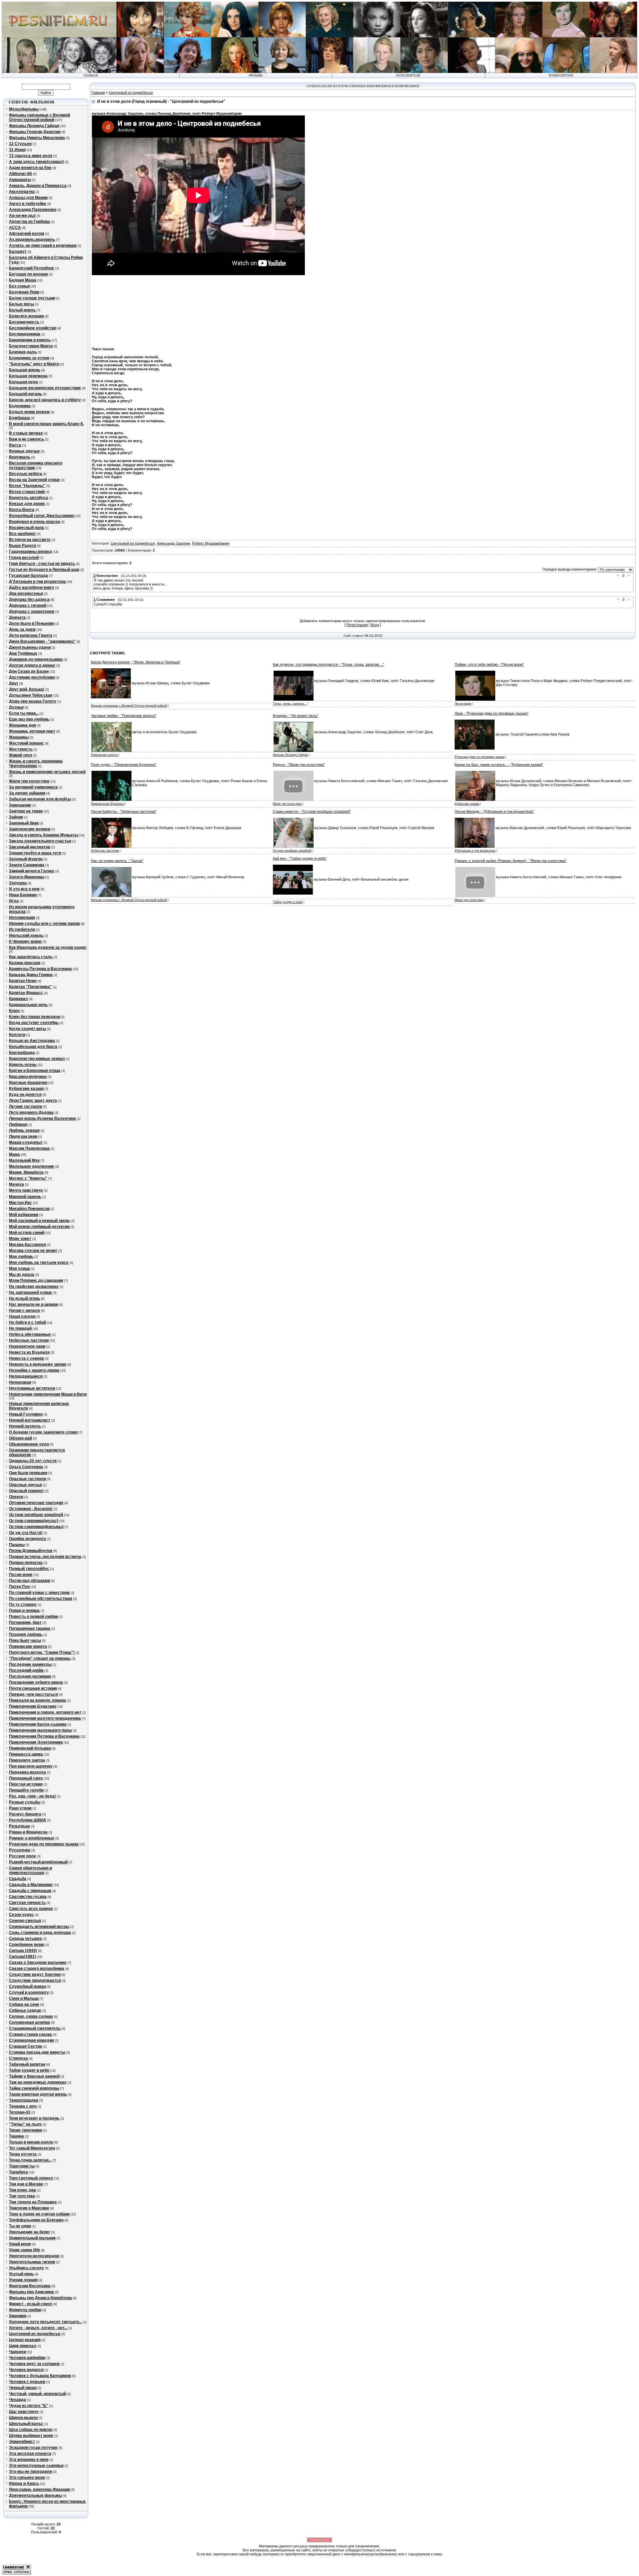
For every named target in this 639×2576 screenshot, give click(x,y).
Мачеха (16, 1184)
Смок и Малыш (24, 1998)
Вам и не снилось (26, 439)
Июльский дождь (26, 936)
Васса (15, 445)
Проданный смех (26, 1778)
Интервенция (22, 918)
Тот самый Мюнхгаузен (32, 2148)
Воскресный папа (26, 528)
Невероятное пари (27, 1346)
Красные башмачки (28, 1083)
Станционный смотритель (35, 2028)
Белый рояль (22, 310)
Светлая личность (27, 1903)
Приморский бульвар (30, 1748)
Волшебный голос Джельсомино (42, 516)
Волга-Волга (22, 510)
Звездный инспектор (30, 847)
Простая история (26, 1784)
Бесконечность (24, 322)
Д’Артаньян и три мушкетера (475, 851)
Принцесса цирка (26, 1754)
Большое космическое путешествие (45, 388)
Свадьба (18, 1879)
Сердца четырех (25, 1939)
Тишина (16, 2136)
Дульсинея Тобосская (31, 695)
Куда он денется (25, 1095)
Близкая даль (23, 352)
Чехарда (17, 2400)
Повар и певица (24, 1611)
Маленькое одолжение (32, 1166)
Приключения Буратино (33, 1706)
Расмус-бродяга (25, 1814)
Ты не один (20, 2226)
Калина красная (25, 963)
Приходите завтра (27, 1760)
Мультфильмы (24, 109)
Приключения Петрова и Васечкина (44, 1736)
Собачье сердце (25, 2010)
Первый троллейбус (29, 1569)
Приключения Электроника (36, 1742)
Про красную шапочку (31, 1766)
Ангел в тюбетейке (28, 204)
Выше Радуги (22, 546)
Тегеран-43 (20, 2112)
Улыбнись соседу (26, 2268)
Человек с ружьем (27, 2382)
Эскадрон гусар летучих (33, 2448)
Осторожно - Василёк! (31, 1509)
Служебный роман (27, 1986)
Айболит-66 (20, 174)
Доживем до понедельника (36, 659)
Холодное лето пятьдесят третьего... (45, 2322)
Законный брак (24, 823)
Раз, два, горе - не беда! (32, 1796)
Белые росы (21, 304)
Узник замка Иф (24, 2250)
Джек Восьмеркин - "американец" (42, 641)
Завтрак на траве (26, 811)
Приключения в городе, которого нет (45, 1712)
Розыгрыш (19, 1826)
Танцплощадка (24, 2100)
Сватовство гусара (28, 1897)
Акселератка (22, 192)
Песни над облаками (29, 1581)
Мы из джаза (22, 1275)
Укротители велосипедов (34, 2256)
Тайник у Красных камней (34, 2076)
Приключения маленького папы (40, 1730)
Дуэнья (16, 707)
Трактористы (22, 2166)
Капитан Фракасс (26, 993)
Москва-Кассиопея (27, 1245)
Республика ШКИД (27, 1820)
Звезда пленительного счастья (40, 841)
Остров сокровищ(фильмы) (36, 1527)
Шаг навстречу (24, 2412)
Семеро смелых (25, 1921)
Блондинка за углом (29, 358)
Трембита (18, 2172)
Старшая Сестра (25, 2046)
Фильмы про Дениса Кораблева (40, 2298)
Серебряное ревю (27, 1945)
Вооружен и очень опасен (34, 522)
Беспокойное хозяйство (33, 328)
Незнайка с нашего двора (34, 1370)
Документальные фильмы (35, 2495)
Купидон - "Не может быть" (296, 716)
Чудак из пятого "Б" (29, 2406)
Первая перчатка (26, 1563)
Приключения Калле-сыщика (38, 1724)
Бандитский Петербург (32, 268)
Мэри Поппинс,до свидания (36, 1281)
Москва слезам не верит (33, 1251)
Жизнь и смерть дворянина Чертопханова (36, 764)
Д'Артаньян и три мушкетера (37, 582)
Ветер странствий (27, 492)
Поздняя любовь (26, 1634)
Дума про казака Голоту (33, 701)
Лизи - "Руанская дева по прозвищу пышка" (492, 713)
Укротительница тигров (32, 2262)
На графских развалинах (34, 1287)
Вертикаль (20, 457)
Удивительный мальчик (32, 2238)
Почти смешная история (33, 1688)
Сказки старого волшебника (37, 1969)
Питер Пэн (19, 1587)
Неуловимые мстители (32, 1388)
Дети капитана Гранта (31, 635)
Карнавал (18, 999)
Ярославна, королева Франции (39, 2490)
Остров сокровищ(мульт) (34, 1521)
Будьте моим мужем (29, 412)
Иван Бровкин (23, 895)
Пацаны (17, 1545)
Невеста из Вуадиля (29, 1352)
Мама (14, 1154)
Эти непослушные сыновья (36, 2466)
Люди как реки (23, 1136)
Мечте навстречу (26, 1190)
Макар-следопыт (26, 1142)
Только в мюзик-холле (31, 2142)
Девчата (17, 617)
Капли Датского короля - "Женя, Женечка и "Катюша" (136, 662)
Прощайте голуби (26, 1790)
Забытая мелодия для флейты (40, 799)
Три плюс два (22, 2190)
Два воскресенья (26, 594)
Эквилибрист (22, 2442)
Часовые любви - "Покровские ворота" (123, 716)
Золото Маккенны (27, 877)
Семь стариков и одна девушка (40, 1933)
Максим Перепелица (29, 1148)
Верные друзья (24, 451)
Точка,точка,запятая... (30, 2160)
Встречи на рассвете (30, 540)
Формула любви (25, 2310)
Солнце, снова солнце (31, 2016)
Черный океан (23, 2388)
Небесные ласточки (29, 1340)
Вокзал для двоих (27, 504)
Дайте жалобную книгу (32, 588)
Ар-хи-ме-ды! (22, 216)
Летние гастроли (25, 1107)
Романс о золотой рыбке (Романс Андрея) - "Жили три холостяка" (511, 861)
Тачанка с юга (23, 2106)
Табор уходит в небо (29, 2070)
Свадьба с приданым (30, 1891)
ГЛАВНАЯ (91, 76)
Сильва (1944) (23, 1951)
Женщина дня (22, 725)
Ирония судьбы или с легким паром (44, 924)
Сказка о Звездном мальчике (38, 1963)
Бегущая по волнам (28, 274)
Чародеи (17, 2352)
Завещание (20, 805)
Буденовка (20, 406)
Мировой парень (25, 1197)
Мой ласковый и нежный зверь (39, 1221)
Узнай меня (20, 2244)
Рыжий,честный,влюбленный (38, 1862)
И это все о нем (24, 889)
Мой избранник (24, 1215)
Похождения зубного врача (36, 1682)
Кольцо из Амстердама (32, 1041)
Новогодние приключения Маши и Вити (48, 1394)
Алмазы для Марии (28, 198)
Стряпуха (18, 2058)
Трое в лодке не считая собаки (39, 2214)
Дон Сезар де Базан (29, 671)
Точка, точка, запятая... (290, 704)
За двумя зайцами (27, 793)
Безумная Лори (24, 292)
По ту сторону (23, 1605)
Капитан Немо (23, 981)
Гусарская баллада (28, 576)
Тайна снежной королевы (34, 2088)
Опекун (16, 1497)
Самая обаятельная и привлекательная (30, 1870)
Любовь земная (24, 1130)
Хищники (18, 2316)
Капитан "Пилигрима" (30, 987)
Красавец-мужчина (28, 1077)
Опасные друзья (25, 1485)
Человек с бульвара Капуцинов (40, 2376)
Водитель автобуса (28, 498)
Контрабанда (22, 1053)
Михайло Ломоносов (29, 1209)
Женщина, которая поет (32, 731)
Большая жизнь (25, 370)
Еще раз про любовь (29, 719)
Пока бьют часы (25, 1640)
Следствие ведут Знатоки (35, 1975)
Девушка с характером (32, 611)
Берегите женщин (26, 316)
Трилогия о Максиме (29, 2208)
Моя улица (19, 1269)
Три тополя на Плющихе (33, 2202)
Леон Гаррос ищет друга (33, 1101)
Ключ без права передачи (34, 1017)
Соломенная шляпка (29, 2022)
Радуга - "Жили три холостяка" (299, 765)
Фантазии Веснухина (30, 2286)
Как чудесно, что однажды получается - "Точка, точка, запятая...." (328, 664)
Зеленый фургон (26, 859)
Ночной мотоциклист (30, 1420)
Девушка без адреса (29, 600)
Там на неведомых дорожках (38, 2082)
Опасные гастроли (27, 1479)
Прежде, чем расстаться (33, 1694)
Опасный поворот (26, 1491)
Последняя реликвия (30, 1676)
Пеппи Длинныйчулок (31, 1551)
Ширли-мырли (23, 2418)
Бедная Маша (23, 280)
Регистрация (357, 625)
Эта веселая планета (30, 2454)
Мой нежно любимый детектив (39, 1227)
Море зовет (20, 1239)
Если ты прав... (24, 713)
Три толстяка (22, 2196)
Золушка (18, 883)
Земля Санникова (27, 865)
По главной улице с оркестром (39, 1593)
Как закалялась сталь (31, 957)
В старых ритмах (26, 433)
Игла (14, 901)
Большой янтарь (25, 394)
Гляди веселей (24, 558)
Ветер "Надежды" (27, 486)
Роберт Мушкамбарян (211, 543)
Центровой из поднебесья (35, 2334)
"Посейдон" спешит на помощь (40, 1658)
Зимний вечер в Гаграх (32, 871)
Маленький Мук (24, 1160)
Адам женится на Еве (30, 168)
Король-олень (23, 1065)
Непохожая (20, 1382)
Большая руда (23, 382)
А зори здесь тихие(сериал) (36, 162)
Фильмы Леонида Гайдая (34, 126)
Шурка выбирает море (31, 2436)
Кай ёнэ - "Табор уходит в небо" (300, 858)
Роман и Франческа (28, 1832)
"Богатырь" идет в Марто (34, 364)
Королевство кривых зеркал (37, 1059)
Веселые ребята (25, 474)
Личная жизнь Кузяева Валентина (42, 1118)
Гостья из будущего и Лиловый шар (44, 570)
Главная (98, 92)
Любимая (18, 1124)
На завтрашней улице (30, 1292)
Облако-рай (20, 1438)
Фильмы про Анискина (31, 2292)
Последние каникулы (30, 1664)
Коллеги (17, 1035)
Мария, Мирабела (26, 1172)
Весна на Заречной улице (34, 480)
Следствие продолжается (35, 1980)
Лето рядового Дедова (31, 1113)
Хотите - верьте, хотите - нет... (38, 2328)
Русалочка (20, 1850)
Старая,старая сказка (30, 2034)
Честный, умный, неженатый (37, 2394)
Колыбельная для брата (33, 1047)
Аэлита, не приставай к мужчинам (43, 246)
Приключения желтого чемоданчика (45, 1718)
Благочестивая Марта (31, 346)
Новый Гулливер (26, 1414)
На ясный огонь (24, 1298)
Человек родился (26, 2370)
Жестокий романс (26, 743)
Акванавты (20, 180)
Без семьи (19, 286)
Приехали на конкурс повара (37, 1700)
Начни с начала (24, 1310)
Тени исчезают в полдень (34, 2118)
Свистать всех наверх (31, 1909)
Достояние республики (32, 677)
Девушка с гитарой (28, 605)
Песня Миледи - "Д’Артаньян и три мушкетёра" (494, 811)
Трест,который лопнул (31, 2178)
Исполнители (408, 76)
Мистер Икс (20, 1203)
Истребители (22, 930)
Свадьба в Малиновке (31, 1885)
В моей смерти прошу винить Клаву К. (46, 424)
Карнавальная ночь (28, 1005)
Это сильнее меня (27, 2478)
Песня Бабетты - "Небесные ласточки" (124, 811)
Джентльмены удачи (30, 647)
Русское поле (22, 1856)
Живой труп (20, 755)
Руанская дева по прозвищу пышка (44, 1844)
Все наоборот (22, 534)
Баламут (18, 252)
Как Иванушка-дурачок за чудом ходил (48, 947)
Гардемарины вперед (30, 552)
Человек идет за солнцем (34, 2364)
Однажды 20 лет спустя (33, 1461)
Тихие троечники (25, 2130)
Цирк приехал (23, 2346)
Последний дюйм (26, 1670)
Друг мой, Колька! (27, 689)
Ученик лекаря (23, 2280)
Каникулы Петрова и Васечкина (40, 969)
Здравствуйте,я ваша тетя (35, 853)
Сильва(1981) (22, 1957)
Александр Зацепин (173, 543)
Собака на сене (24, 2004)
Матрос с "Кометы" (28, 1178)
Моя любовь (21, 1257)
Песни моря (21, 1575)
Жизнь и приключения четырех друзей (47, 772)
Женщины (19, 737)
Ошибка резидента (27, 1539)
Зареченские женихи (30, 829)
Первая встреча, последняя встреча (45, 1557)
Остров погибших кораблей (36, 1515)
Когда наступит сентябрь (34, 1023)
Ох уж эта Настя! (26, 1533)
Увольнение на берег (30, 2232)
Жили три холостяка (29, 781)
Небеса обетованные (30, 1334)
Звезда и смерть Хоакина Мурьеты (44, 835)
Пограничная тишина (30, 1629)
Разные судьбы (25, 1802)
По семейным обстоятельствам (41, 1599)
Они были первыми (28, 1473)
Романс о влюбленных (32, 1838)
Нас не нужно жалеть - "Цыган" (117, 861)
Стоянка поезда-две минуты (37, 2052)
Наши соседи (22, 1316)
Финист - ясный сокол (31, 2304)
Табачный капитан (27, 2064)
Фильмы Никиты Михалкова (37, 138)
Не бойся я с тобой (27, 1322)
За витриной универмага (33, 787)
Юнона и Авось (24, 2484)
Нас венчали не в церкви (33, 1304)
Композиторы (561, 76)
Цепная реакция (25, 2340)
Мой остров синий (27, 1233)
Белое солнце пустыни (32, 298)
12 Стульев (20, 144)
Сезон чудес (21, 1915)
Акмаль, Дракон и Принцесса (38, 186)
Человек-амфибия (27, 2358)
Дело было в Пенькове (32, 623)
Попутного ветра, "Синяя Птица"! (42, 1652)
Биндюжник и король (30, 340)
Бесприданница (25, 334)
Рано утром (20, 1808)
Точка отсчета (23, 2154)
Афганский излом (27, 234)
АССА (15, 228)
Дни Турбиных (23, 653)
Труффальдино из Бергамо (36, 2220)
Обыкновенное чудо (29, 1444)
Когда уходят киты (27, 1029)
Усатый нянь (21, 2274)
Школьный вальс (26, 2424)
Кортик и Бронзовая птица (35, 1071)
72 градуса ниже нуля (31, 156)
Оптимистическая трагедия (36, 1503)
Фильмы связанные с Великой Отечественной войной (39, 117)
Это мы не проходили (30, 2472)
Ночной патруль (25, 1426)
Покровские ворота (28, 1646)
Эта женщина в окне (29, 2460)
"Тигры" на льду (25, 2124)
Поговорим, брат (25, 1623)
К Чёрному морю (25, 942)
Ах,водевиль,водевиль (32, 240)
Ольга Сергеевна (26, 1467)
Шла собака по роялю (31, 2430)
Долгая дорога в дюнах (32, 665)
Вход (375, 625)
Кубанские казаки (26, 1089)
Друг (14, 683)
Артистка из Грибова (29, 222)
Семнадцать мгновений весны (39, 1927)
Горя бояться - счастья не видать (42, 564)
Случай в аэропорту (29, 1992)
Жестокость (21, 749)
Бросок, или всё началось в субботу (45, 400)
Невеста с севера (26, 1358)
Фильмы (256, 76)
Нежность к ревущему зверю (38, 1364)
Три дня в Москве (26, 2184)
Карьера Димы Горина (31, 975)
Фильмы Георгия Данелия (35, 132)
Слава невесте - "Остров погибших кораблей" (312, 811)
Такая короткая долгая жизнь (38, 2094)
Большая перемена (28, 376)
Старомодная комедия (31, 2040)
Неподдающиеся (26, 1376)
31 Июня (17, 150)
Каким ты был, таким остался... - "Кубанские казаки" (499, 765)
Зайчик (16, 817)
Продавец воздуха (27, 1772)
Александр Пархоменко (33, 210)
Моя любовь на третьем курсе (39, 1263)
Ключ (14, 1011)
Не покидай (20, 1328)
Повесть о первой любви (33, 1617)
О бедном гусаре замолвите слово (43, 1432)
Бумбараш (19, 418)
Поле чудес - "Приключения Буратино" (124, 765)
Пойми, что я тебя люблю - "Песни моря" (489, 664)
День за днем (22, 629)
